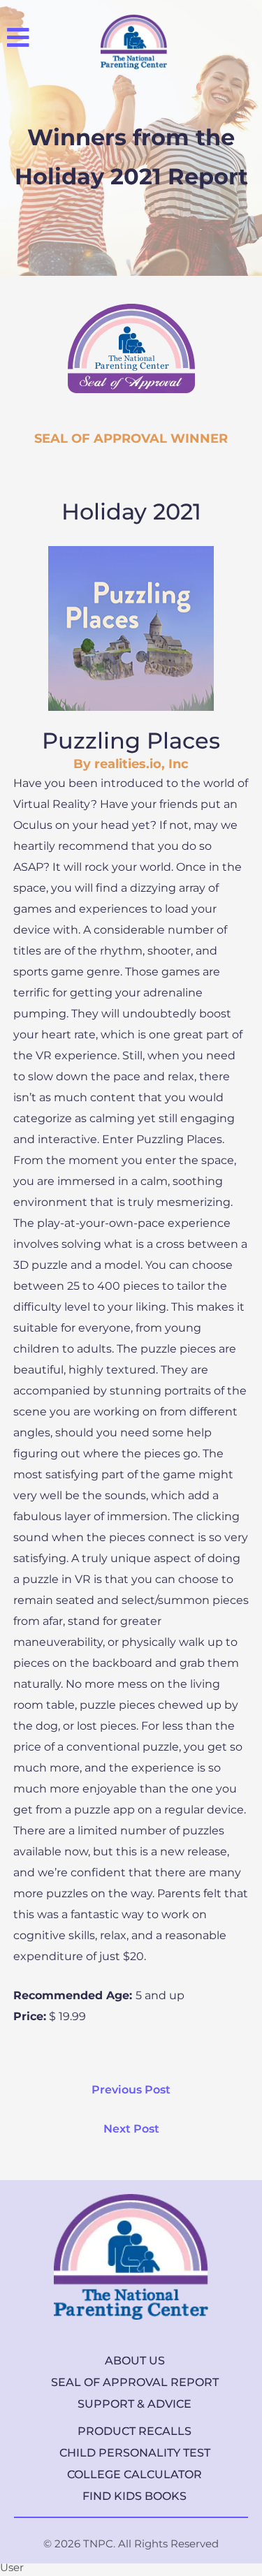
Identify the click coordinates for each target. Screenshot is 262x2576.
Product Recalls (134, 2431)
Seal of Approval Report (135, 2382)
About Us (135, 2361)
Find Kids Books (134, 2496)
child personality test (135, 2453)
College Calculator (134, 2474)
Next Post (131, 2129)
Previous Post (131, 2090)
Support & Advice (134, 2404)
